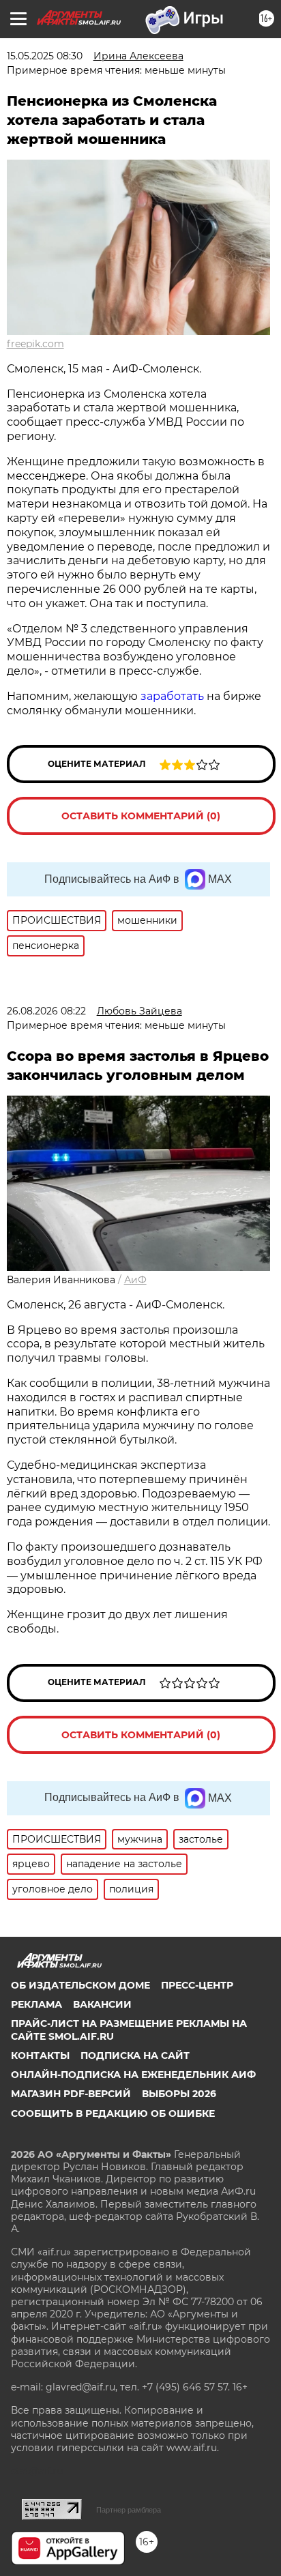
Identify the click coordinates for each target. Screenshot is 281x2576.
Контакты (40, 2055)
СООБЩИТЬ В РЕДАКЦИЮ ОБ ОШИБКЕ (113, 2113)
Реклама (36, 2004)
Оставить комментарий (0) (141, 816)
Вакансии (102, 2004)
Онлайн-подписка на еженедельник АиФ (133, 2075)
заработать (172, 696)
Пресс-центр (197, 1985)
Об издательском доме (80, 1985)
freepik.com (35, 344)
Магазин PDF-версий (71, 2094)
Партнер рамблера (129, 2510)
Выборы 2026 (179, 2094)
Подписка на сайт (135, 2055)
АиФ (135, 1280)
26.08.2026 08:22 (46, 1011)
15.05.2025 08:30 (45, 56)
